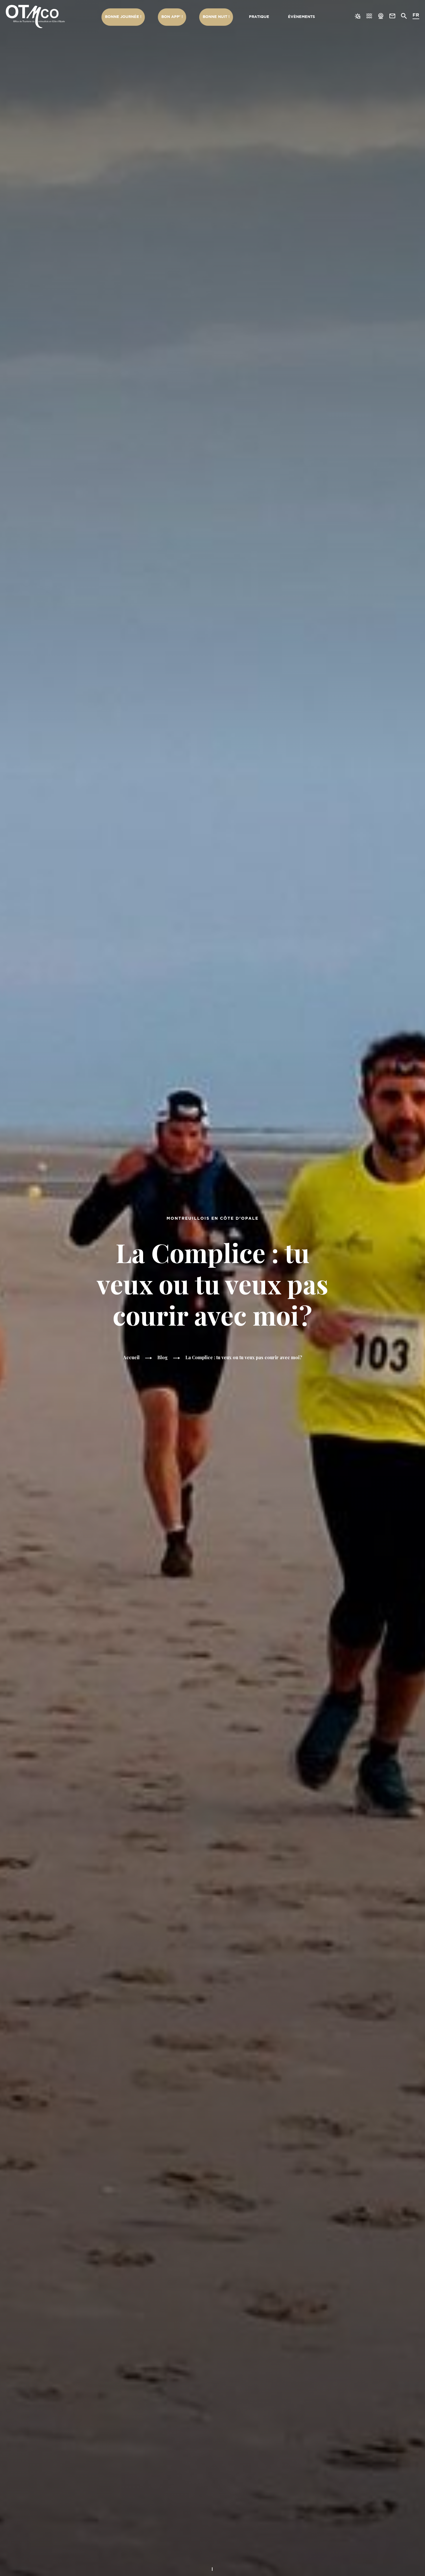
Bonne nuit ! (216, 17)
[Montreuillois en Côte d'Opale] (35, 16)
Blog (162, 1357)
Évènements (301, 17)
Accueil (131, 1357)
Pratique (259, 17)
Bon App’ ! (172, 17)
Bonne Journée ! (123, 17)
